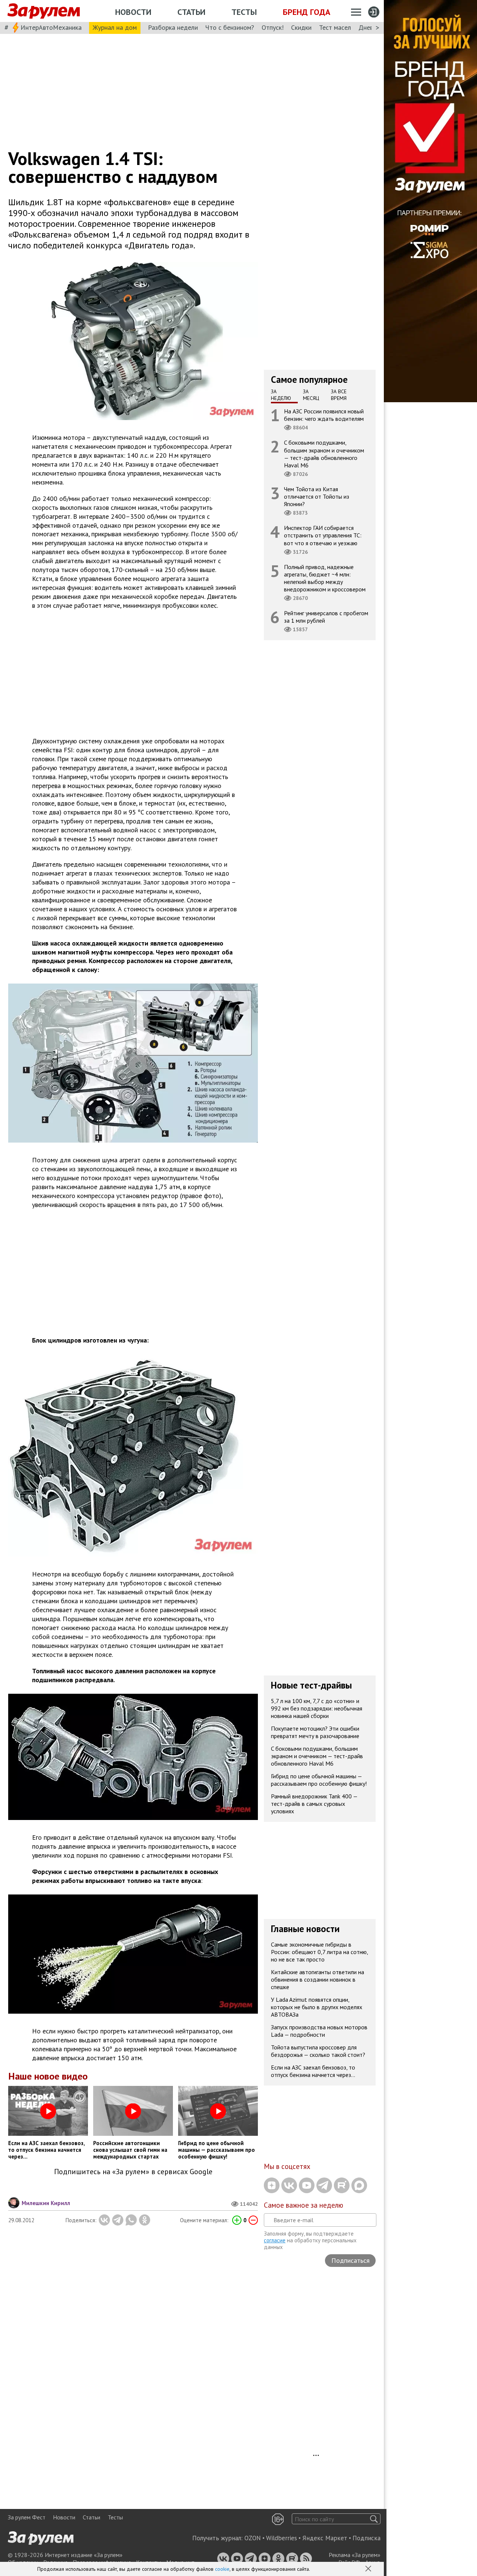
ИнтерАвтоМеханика (51, 27)
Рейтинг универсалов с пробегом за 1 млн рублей (326, 617)
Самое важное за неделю (304, 2205)
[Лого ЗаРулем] (44, 11)
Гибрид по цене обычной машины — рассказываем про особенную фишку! (319, 1780)
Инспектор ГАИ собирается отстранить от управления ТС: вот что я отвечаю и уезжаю (323, 535)
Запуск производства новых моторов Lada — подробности (319, 2031)
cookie (222, 2569)
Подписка (367, 2538)
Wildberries (282, 2538)
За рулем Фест (27, 2517)
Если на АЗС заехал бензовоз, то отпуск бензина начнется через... (313, 2071)
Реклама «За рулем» (355, 2555)
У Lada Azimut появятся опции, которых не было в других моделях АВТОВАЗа (317, 2007)
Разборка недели (173, 27)
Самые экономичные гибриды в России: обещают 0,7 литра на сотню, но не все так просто (320, 1952)
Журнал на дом (115, 27)
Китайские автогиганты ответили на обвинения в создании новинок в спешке (318, 1979)
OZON (253, 2538)
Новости (133, 12)
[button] (369, 2569)
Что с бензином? (230, 27)
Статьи (191, 12)
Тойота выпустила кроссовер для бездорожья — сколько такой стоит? (318, 2051)
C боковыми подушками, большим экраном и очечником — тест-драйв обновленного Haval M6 (324, 454)
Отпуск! (273, 27)
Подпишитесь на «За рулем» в (133, 2172)
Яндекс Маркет (325, 2538)
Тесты (244, 12)
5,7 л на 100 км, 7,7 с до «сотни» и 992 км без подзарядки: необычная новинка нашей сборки (317, 1708)
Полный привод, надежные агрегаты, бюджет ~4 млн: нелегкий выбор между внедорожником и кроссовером (325, 578)
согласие (275, 2240)
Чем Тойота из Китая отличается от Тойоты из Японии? (317, 496)
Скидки (301, 27)
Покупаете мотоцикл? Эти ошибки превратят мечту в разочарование (315, 1732)
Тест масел (335, 27)
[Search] (374, 2519)
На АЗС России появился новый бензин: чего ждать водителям (324, 415)
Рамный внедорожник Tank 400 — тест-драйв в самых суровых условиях (314, 1804)
